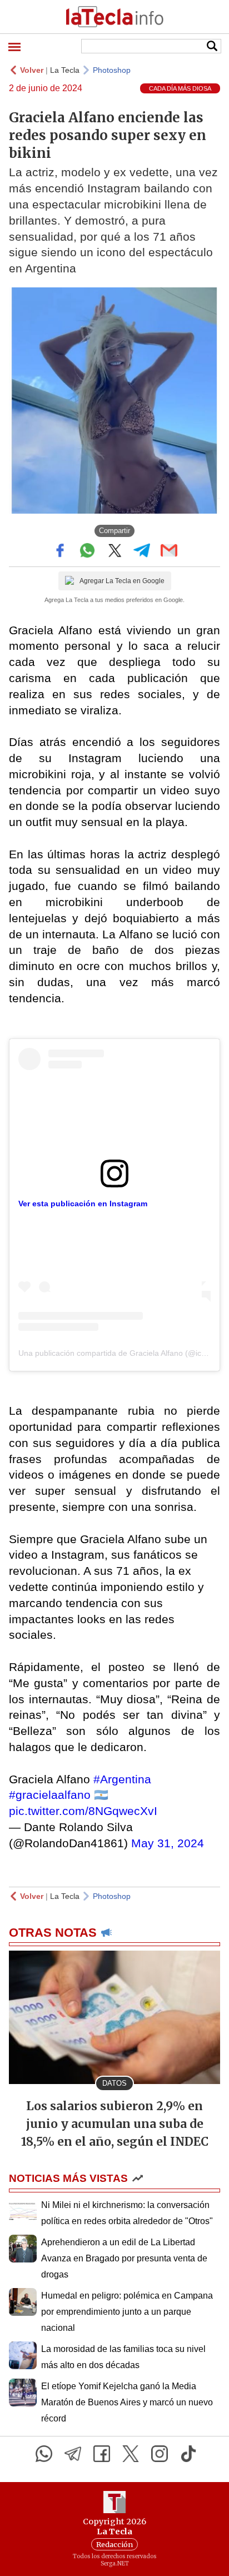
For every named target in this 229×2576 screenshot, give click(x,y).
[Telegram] (73, 2454)
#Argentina (122, 1779)
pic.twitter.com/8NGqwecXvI (83, 1811)
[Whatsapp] (44, 2454)
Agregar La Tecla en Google (122, 581)
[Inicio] (114, 17)
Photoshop (112, 70)
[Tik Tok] (188, 2454)
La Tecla (65, 70)
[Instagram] (160, 2454)
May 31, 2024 (168, 1843)
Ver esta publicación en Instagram (83, 1204)
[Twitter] (131, 2454)
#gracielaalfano (50, 1795)
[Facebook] (102, 2454)
